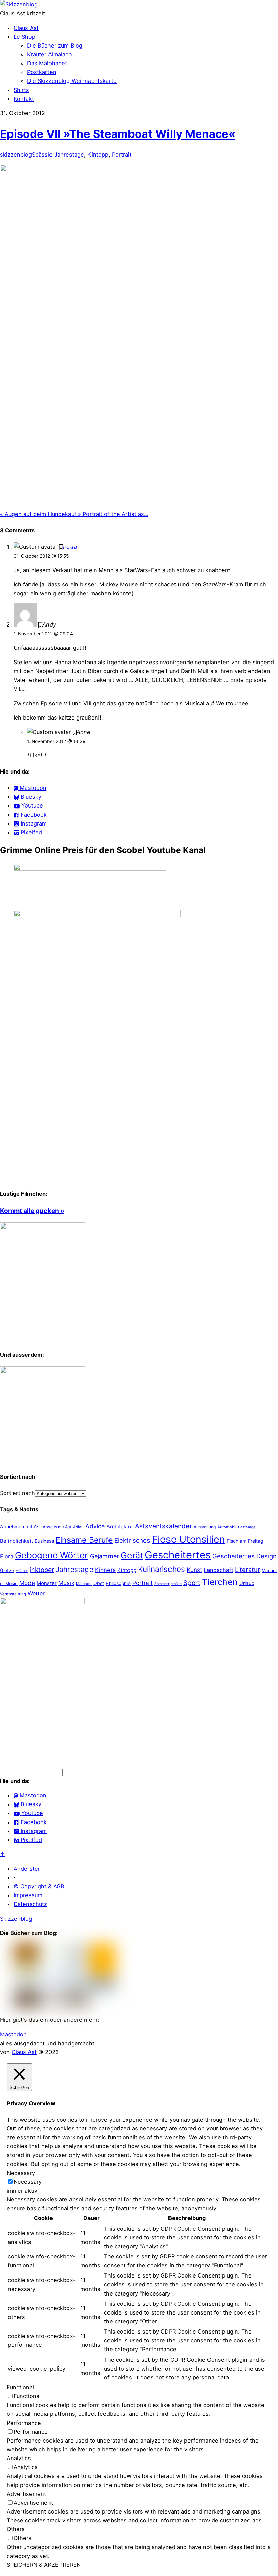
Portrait (122, 155)
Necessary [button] (21, 2173)
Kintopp (98, 155)
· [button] (14, 1877)
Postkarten (42, 72)
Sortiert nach (17, 1493)
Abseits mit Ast (57, 1527)
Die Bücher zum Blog (55, 46)
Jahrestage (69, 155)
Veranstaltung (13, 1594)
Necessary (28, 2182)
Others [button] (16, 2529)
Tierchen (220, 1582)
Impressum (28, 1895)
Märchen (84, 1584)
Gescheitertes (178, 1555)
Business (44, 1541)
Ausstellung (205, 1527)
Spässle (42, 155)
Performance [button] (24, 2423)
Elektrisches (132, 1540)
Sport (192, 1583)
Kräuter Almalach (49, 54)
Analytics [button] (19, 2458)
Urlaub (247, 1583)
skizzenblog (16, 155)
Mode (27, 1583)
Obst (99, 1583)
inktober (42, 1570)
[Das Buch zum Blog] (43, 1371)
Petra (70, 547)
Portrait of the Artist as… (113, 514)
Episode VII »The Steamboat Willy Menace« (118, 134)
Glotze (7, 1570)
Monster (47, 1583)
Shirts (21, 90)
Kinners (105, 1570)
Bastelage (247, 1527)
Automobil (227, 1527)
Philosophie (118, 1583)
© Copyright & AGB (39, 1886)
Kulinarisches (162, 1569)
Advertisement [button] (26, 2494)
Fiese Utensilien (188, 1539)
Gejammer (104, 1556)
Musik (66, 1583)
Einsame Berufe (84, 1540)
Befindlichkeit (16, 1541)
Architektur (120, 1527)
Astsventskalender (163, 1526)
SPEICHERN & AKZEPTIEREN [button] (44, 2565)
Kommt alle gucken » (32, 1211)
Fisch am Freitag (245, 1541)
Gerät (132, 1555)
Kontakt (24, 99)
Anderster (27, 1869)
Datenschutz (30, 1904)
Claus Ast (26, 28)
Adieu (78, 1527)
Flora (7, 1556)
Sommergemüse (168, 1584)
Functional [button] (20, 2387)
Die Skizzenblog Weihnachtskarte (72, 81)
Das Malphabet (47, 63)
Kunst (194, 1570)
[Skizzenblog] (19, 4)
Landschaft (219, 1570)
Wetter (36, 1593)
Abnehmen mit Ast (21, 1527)
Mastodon (13, 2034)
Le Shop (24, 37)
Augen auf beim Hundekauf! (39, 514)
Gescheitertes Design (244, 1556)
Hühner (22, 1571)
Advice (95, 1526)
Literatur (247, 1570)
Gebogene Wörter (52, 1555)
